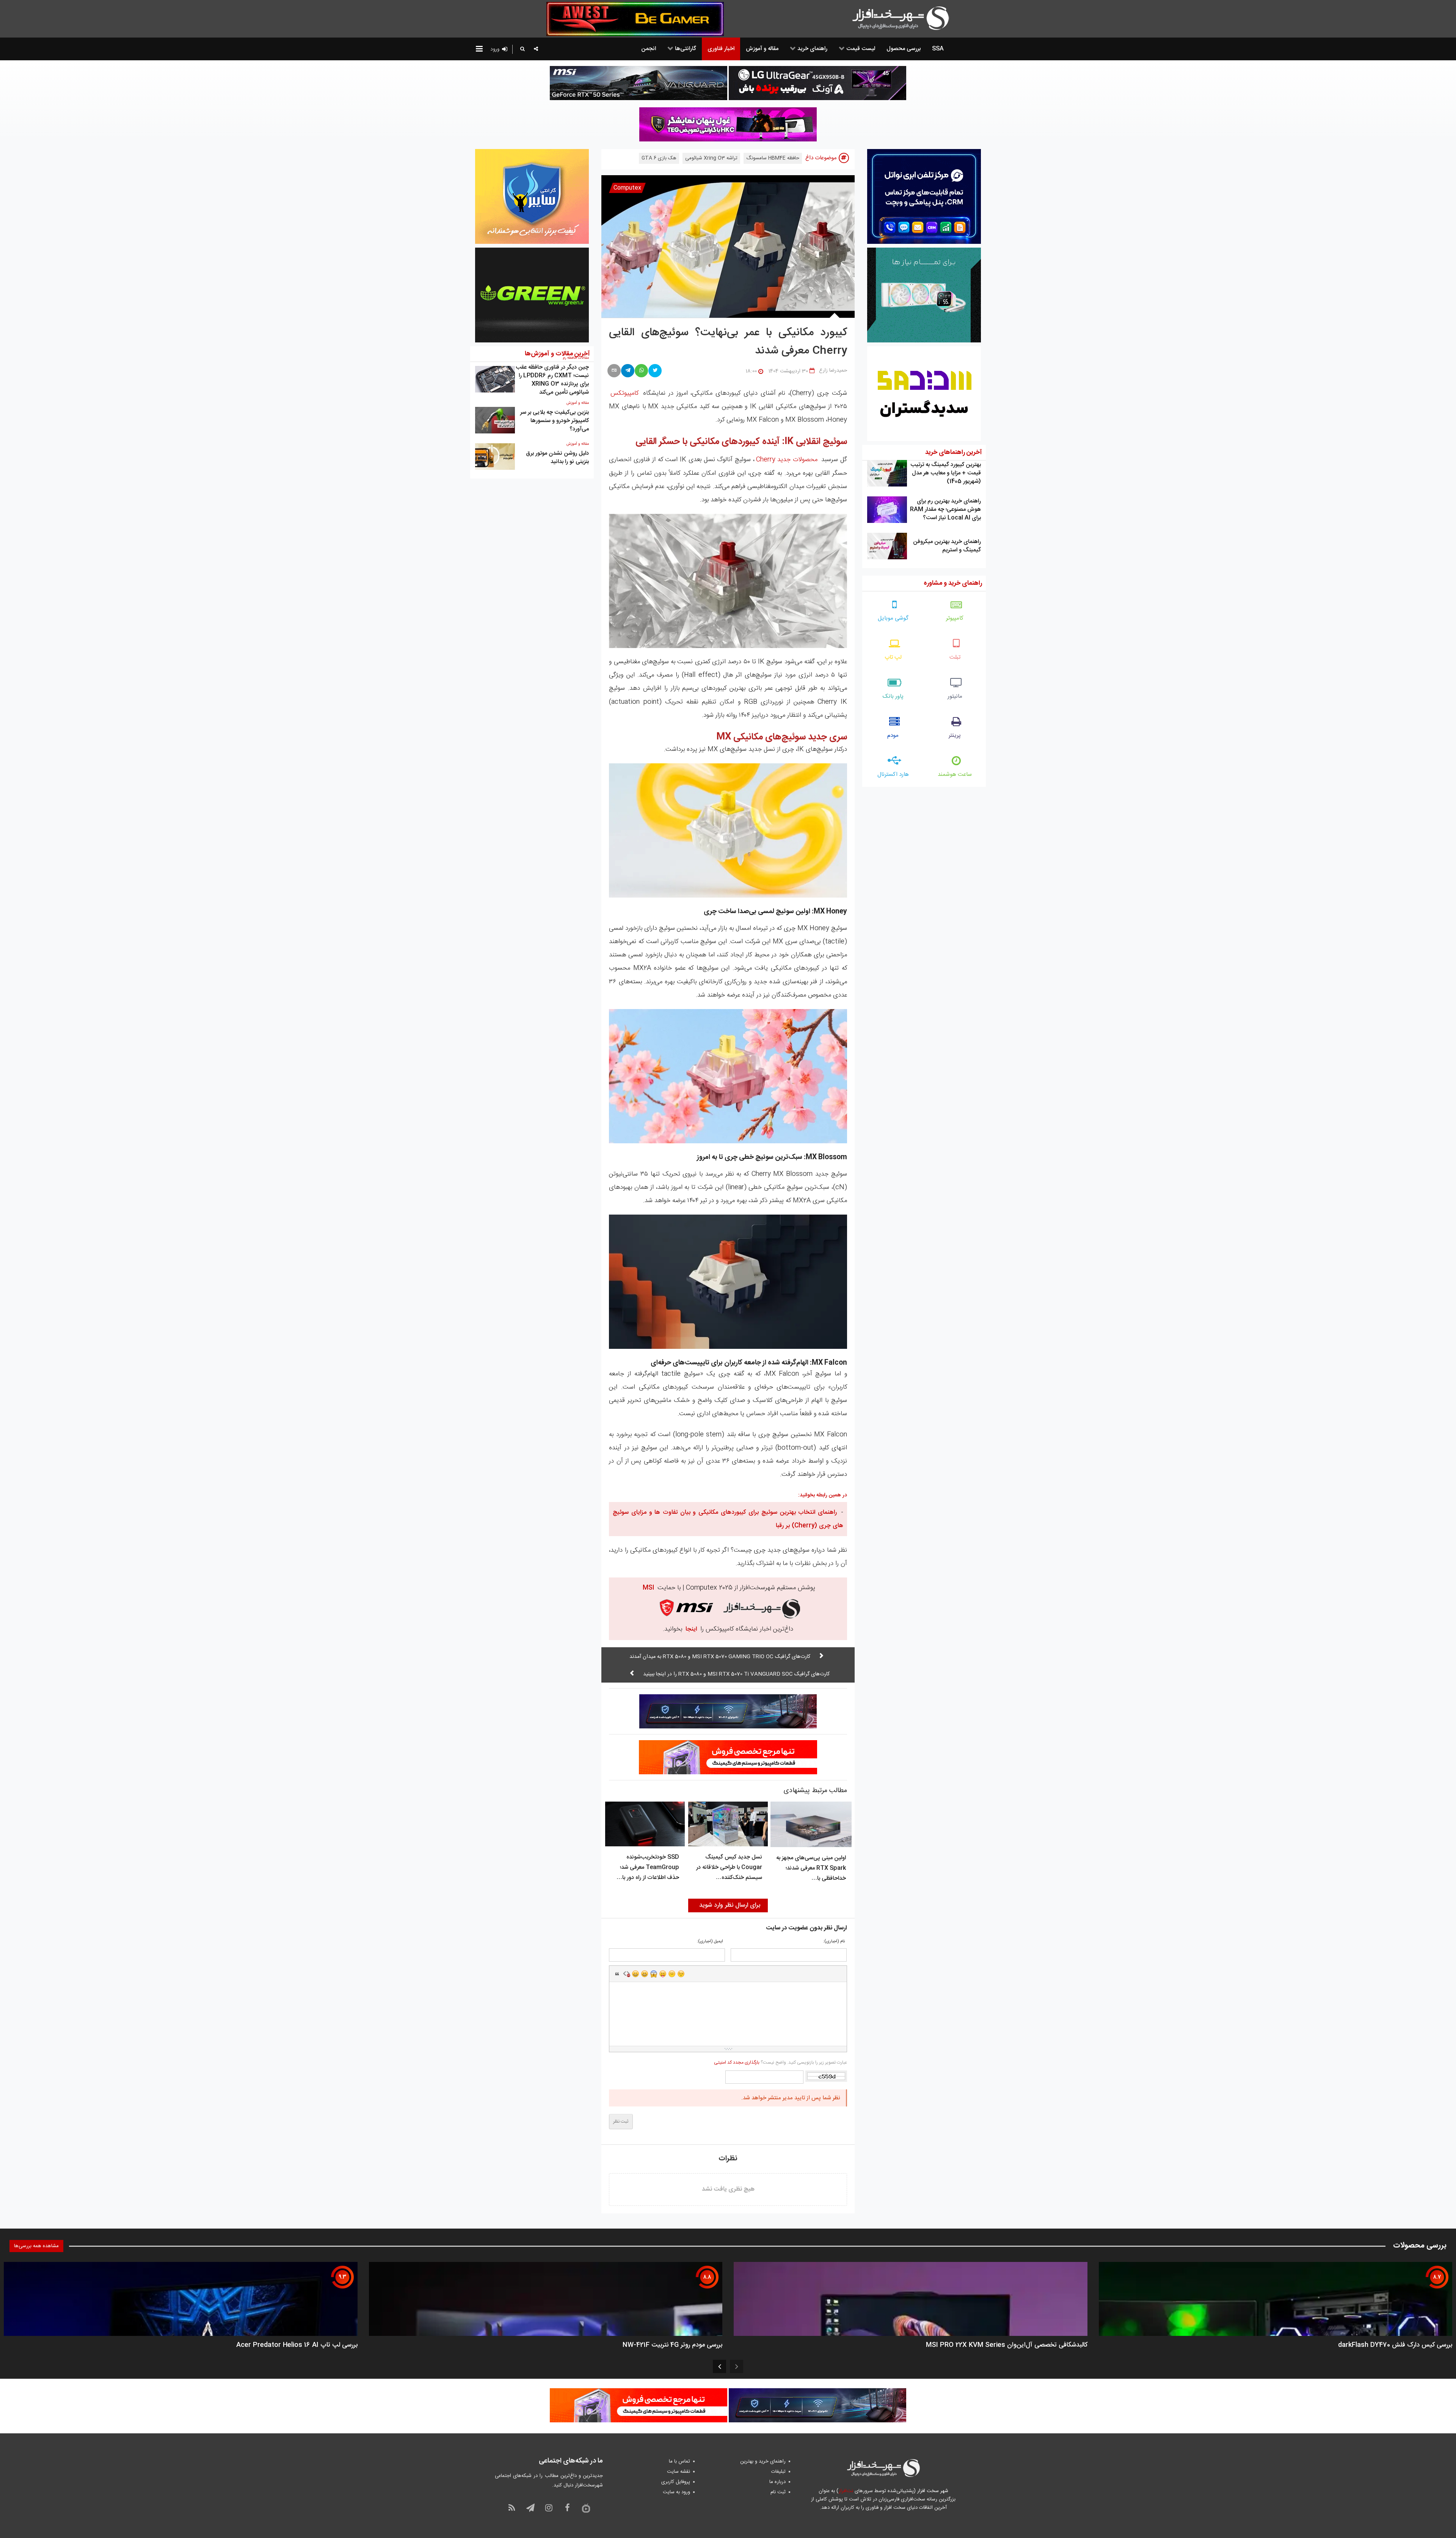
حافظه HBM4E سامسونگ (773, 158)
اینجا (691, 1629)
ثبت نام (778, 2492)
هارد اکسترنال (893, 775)
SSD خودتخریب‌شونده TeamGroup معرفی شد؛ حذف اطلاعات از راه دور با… (648, 1867)
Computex (627, 188)
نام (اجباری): (834, 1942)
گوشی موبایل (893, 618)
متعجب (654, 1974)
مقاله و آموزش (578, 403)
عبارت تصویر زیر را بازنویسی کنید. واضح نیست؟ (780, 2062)
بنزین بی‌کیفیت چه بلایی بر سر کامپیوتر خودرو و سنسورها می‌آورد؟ (555, 421)
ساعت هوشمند (955, 775)
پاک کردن (626, 1974)
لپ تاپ (893, 657)
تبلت (955, 657)
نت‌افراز (846, 2491)
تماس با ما (679, 2461)
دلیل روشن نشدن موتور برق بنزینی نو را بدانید (557, 458)
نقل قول (617, 1974)
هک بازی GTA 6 (659, 158)
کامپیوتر (955, 618)
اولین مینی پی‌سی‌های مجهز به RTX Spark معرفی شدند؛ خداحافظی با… (811, 1868)
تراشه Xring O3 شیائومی (711, 158)
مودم (893, 735)
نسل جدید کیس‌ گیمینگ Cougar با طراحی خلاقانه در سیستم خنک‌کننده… (729, 1867)
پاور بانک (893, 696)
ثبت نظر (621, 2122)
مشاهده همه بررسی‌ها (36, 2246)
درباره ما (777, 2482)
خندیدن (635, 1974)
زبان (663, 1974)
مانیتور (955, 696)
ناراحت (672, 1974)
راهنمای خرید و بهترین (763, 2461)
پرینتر (955, 735)
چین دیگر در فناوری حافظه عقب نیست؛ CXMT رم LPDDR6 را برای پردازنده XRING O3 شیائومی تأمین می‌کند (552, 380)
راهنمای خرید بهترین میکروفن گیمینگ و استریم (947, 546)
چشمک (681, 1974)
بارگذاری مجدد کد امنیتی (737, 2062)
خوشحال (645, 1974)
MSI (648, 1588)
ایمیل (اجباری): (710, 1942)
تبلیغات (778, 2472)
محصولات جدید (787, 460)
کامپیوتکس (624, 393)
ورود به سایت (676, 2492)
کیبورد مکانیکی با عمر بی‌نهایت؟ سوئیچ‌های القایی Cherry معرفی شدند (728, 342)
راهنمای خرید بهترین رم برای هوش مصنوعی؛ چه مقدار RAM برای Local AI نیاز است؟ (945, 509)
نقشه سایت (679, 2472)
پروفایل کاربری (676, 2482)
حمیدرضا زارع (833, 370)
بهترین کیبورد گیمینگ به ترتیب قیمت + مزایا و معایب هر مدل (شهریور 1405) (946, 473)
